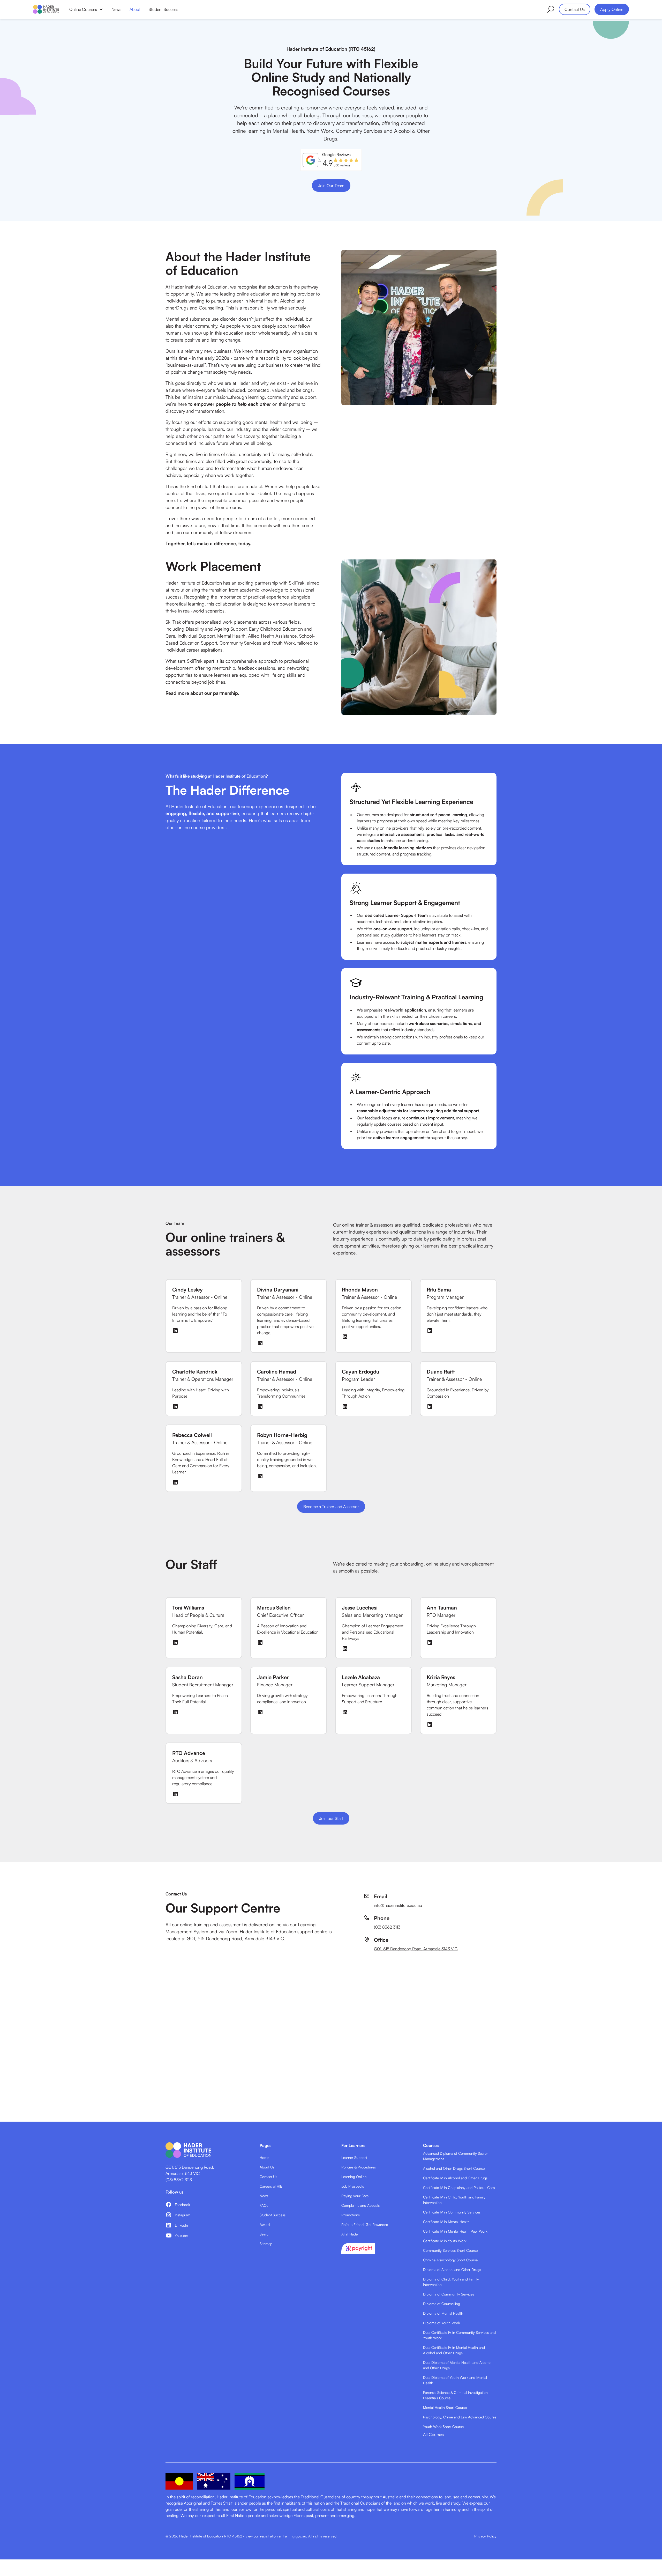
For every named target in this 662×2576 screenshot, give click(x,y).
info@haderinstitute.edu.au (398, 1905)
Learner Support (354, 2157)
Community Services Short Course (450, 2250)
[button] (86, 9)
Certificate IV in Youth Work (445, 2241)
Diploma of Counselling (442, 2304)
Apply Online (612, 9)
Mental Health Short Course (445, 2407)
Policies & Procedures (359, 2167)
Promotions (351, 2215)
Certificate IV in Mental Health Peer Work (455, 2231)
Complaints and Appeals (360, 2205)
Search (265, 2234)
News (116, 9)
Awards (265, 2224)
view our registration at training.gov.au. (276, 2536)
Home (264, 2157)
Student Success (163, 9)
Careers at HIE (271, 2186)
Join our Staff (331, 1818)
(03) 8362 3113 (387, 1927)
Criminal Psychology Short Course (450, 2260)
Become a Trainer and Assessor (331, 1507)
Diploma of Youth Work (442, 2323)
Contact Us (575, 9)
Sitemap (266, 2244)
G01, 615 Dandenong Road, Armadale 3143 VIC (416, 1949)
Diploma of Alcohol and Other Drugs (452, 2269)
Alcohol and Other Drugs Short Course (454, 2168)
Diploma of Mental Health (443, 2313)
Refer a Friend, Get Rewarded (365, 2224)
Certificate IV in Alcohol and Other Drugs (455, 2178)
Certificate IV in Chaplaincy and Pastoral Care (459, 2187)
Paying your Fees (355, 2196)
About (135, 9)
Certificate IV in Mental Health (446, 2222)
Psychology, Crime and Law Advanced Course (460, 2417)
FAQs (264, 2205)
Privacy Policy (485, 2536)
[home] (46, 9)
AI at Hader (350, 2234)
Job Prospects (353, 2186)
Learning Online (354, 2177)
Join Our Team (331, 186)
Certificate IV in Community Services (452, 2212)
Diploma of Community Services (449, 2294)
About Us (267, 2167)
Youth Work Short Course (443, 2427)
